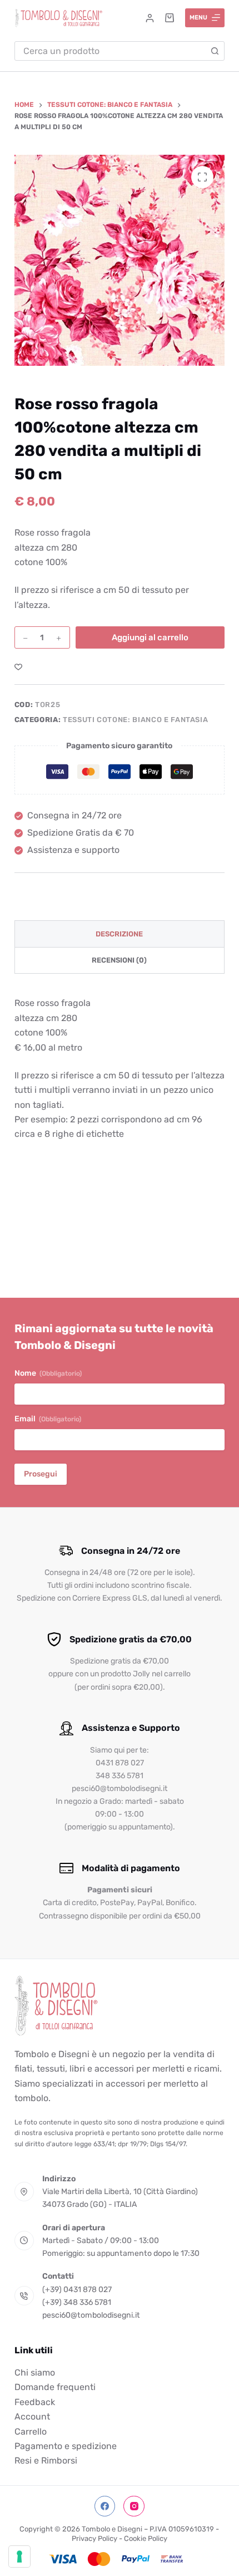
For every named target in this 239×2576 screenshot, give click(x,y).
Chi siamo (35, 2373)
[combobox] (110, 51)
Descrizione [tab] (119, 934)
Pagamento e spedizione (66, 2446)
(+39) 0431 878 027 (77, 2290)
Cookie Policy (146, 2538)
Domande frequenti (55, 2387)
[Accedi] (150, 18)
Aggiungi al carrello (150, 637)
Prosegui (41, 1474)
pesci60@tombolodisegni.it (91, 2315)
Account (32, 2416)
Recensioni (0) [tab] (119, 960)
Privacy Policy (94, 2538)
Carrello (31, 2432)
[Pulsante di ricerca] (215, 51)
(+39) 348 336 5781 (77, 2302)
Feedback (35, 2402)
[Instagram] (134, 2506)
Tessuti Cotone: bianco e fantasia (135, 720)
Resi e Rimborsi (46, 2460)
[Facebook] (105, 2506)
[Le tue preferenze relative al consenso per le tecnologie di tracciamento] (19, 2557)
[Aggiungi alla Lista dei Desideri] (18, 666)
